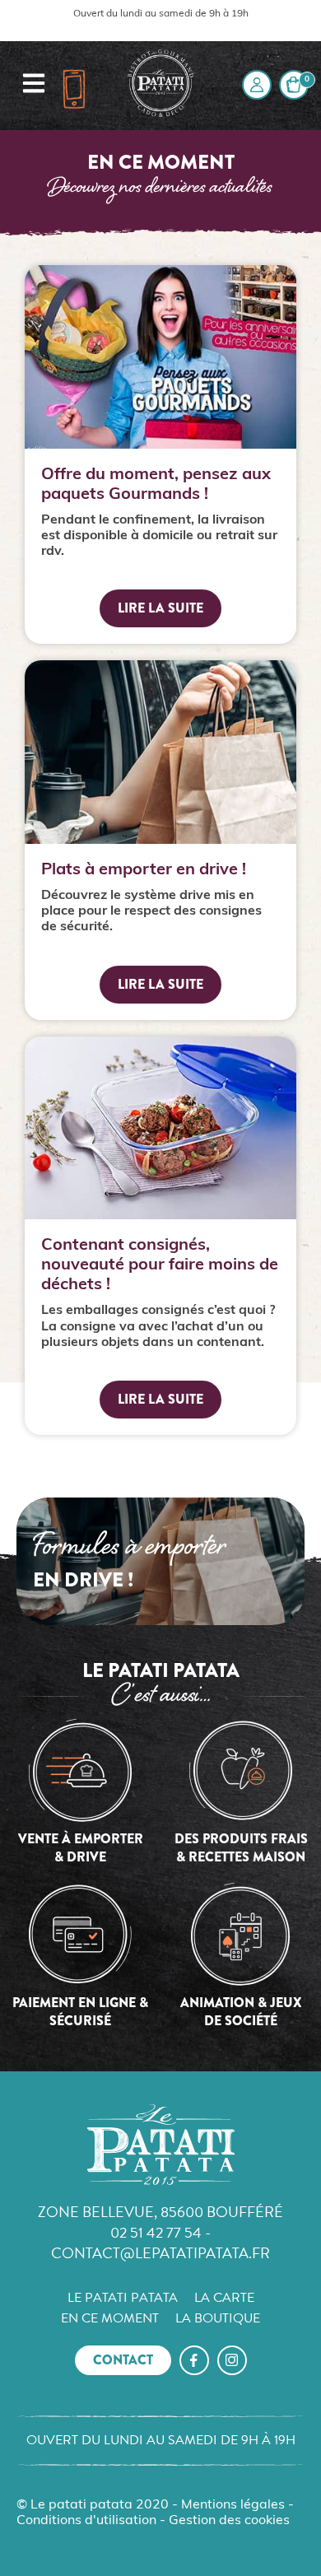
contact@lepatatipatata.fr (160, 2253)
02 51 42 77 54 (156, 2232)
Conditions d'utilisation (86, 2521)
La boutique (218, 2318)
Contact (123, 2360)
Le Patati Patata (123, 2298)
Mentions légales (233, 2505)
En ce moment (110, 2318)
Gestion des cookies (229, 2521)
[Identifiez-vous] (257, 85)
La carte (224, 2298)
